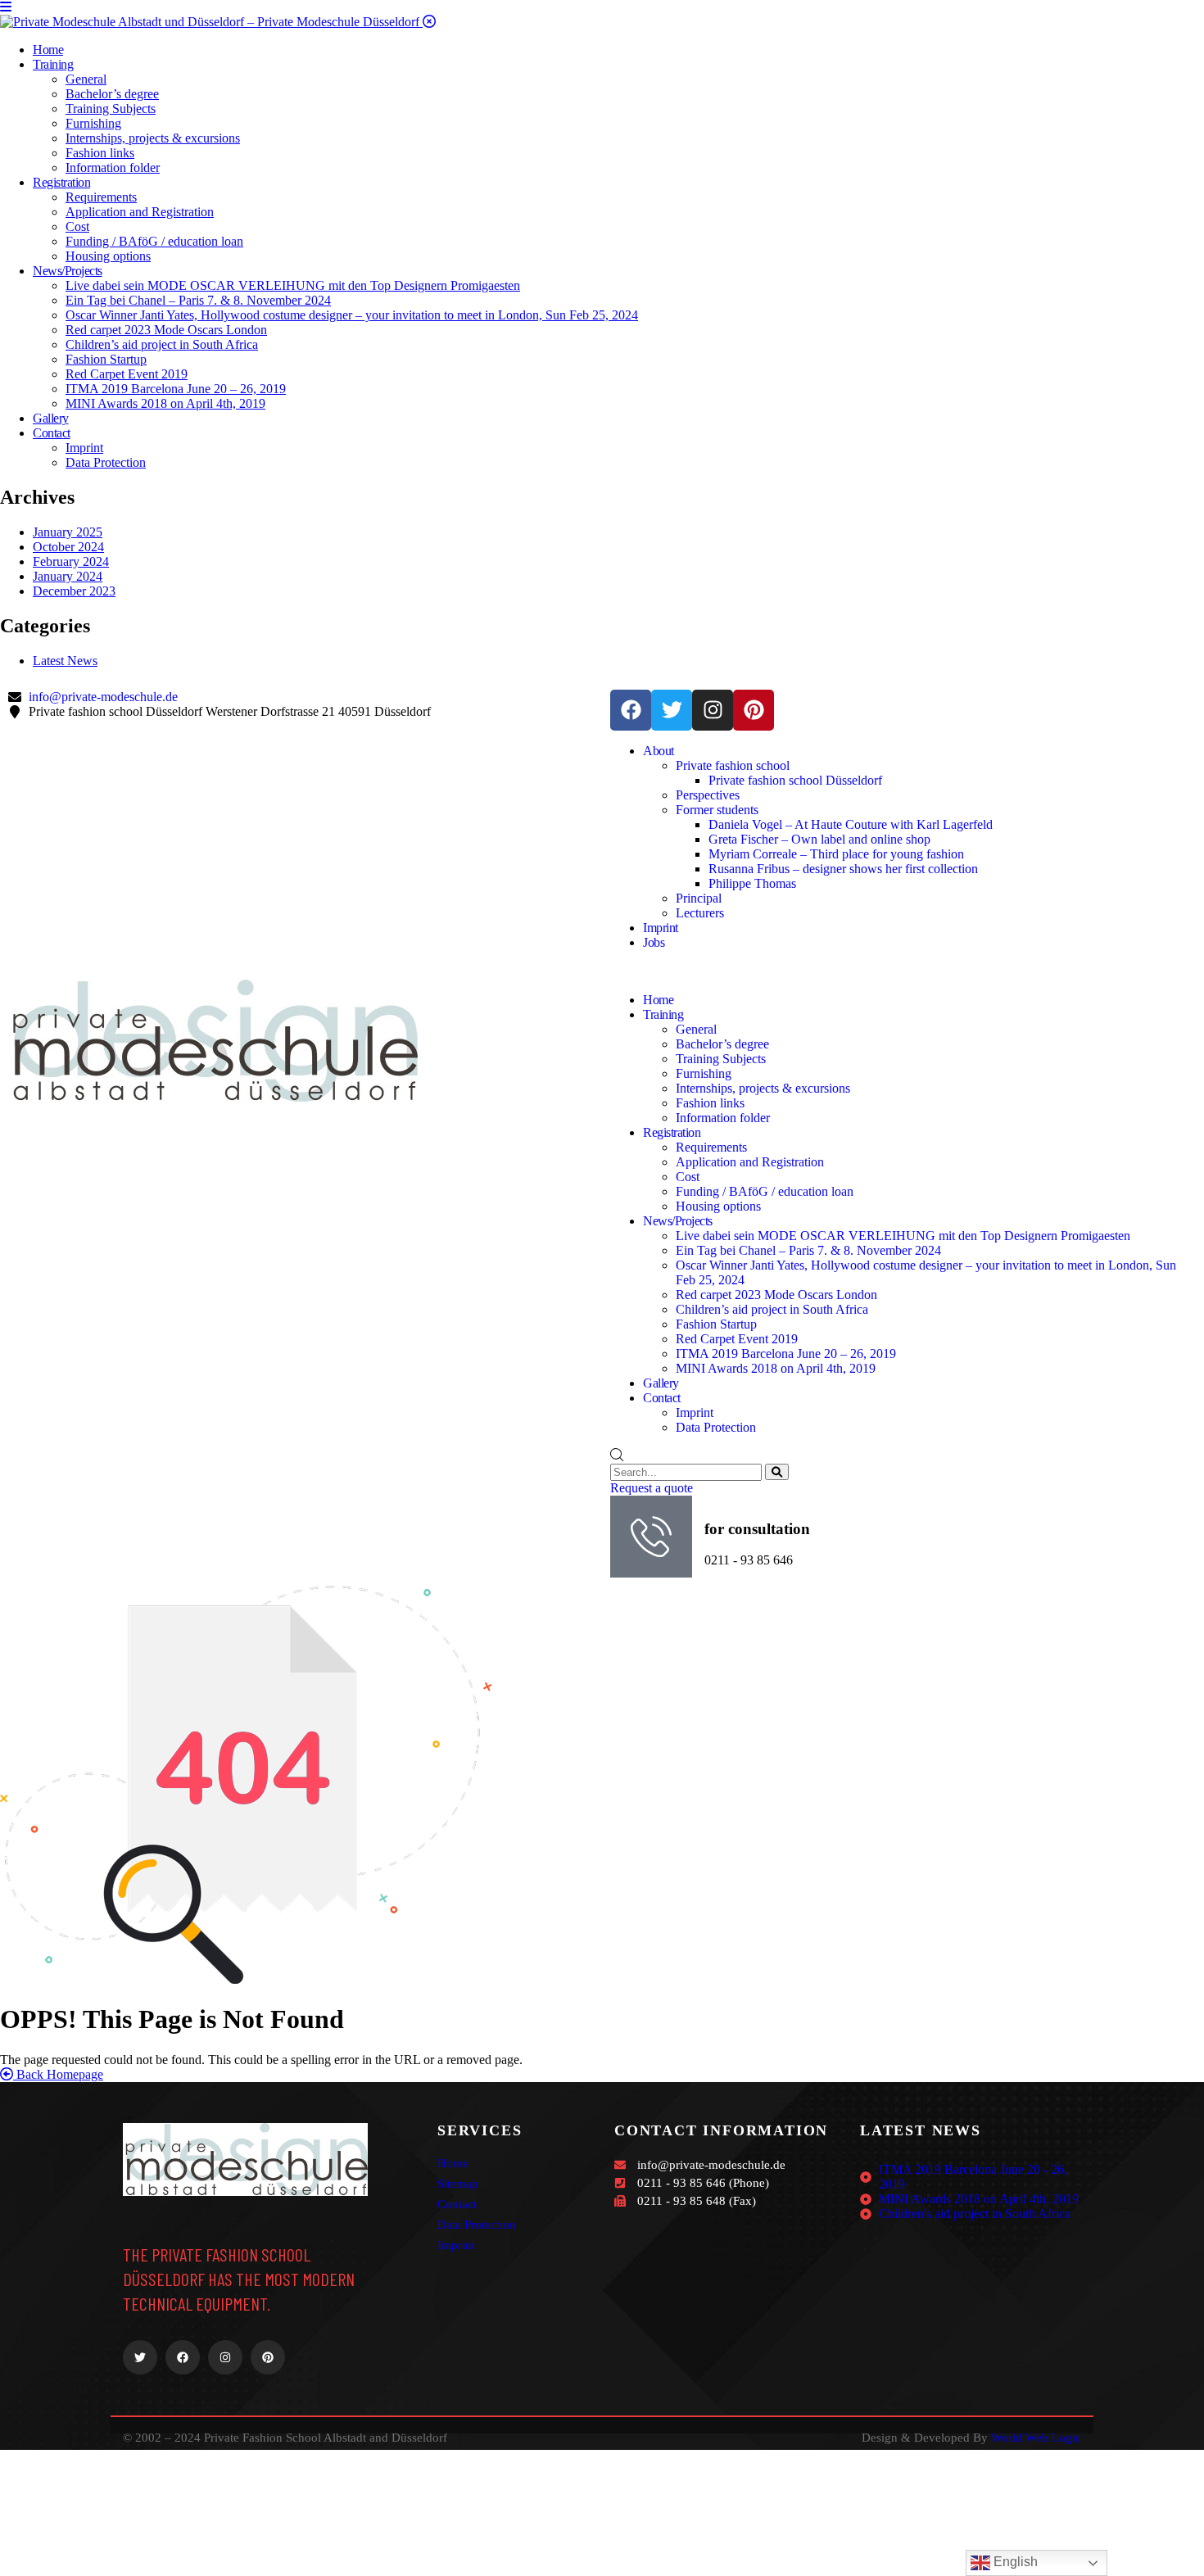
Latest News (65, 661)
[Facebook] (631, 710)
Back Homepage (58, 2074)
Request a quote (652, 1488)
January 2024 (68, 576)
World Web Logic (1036, 2438)
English (1014, 2562)
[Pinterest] (754, 710)
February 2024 (71, 561)
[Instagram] (713, 710)
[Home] (213, 1097)
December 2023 (74, 591)
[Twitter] (672, 710)
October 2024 (68, 547)
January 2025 (68, 532)
